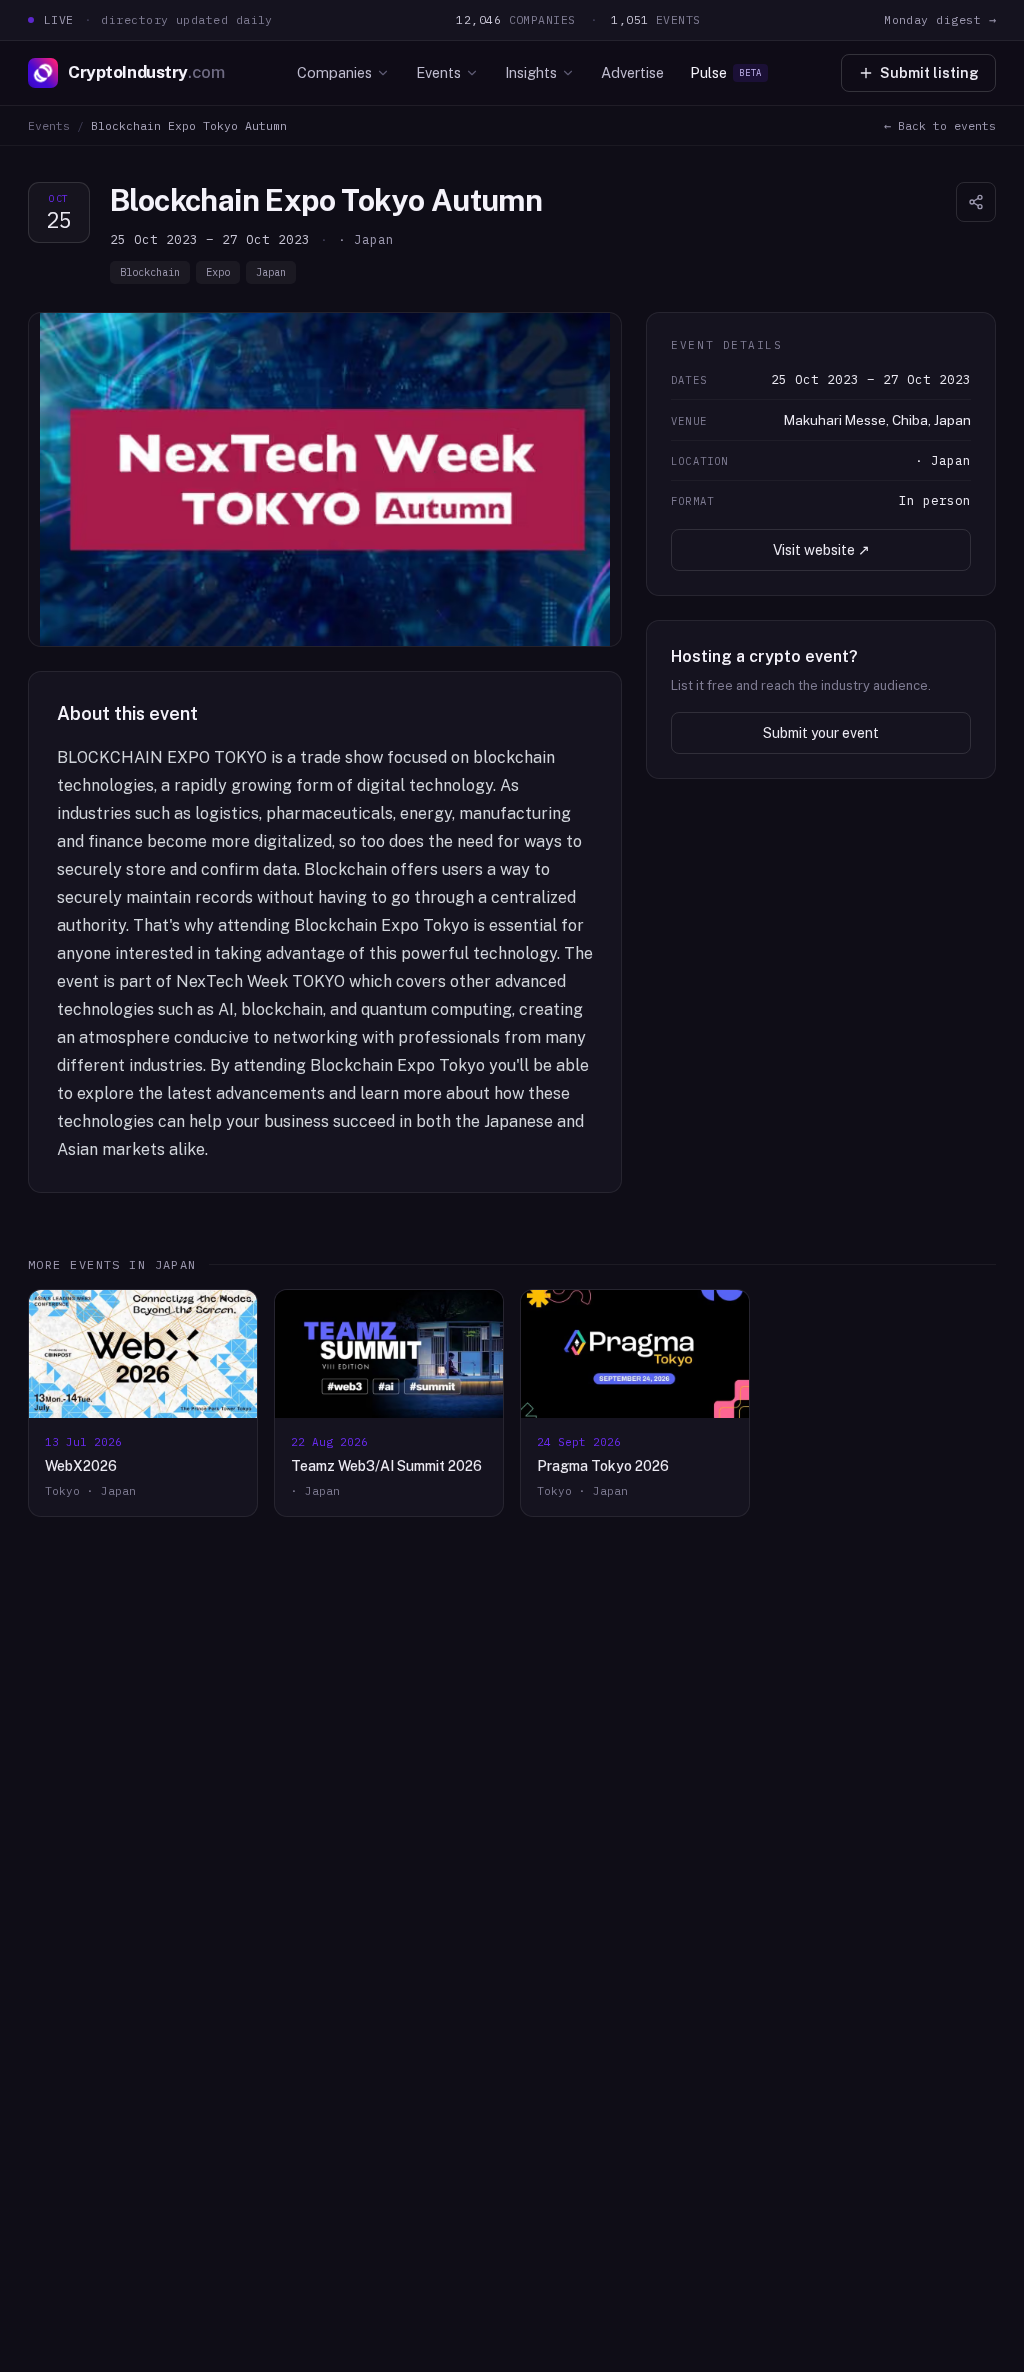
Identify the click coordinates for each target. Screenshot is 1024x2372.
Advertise (632, 72)
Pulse (726, 72)
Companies (334, 72)
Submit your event (821, 733)
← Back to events (940, 125)
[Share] (976, 202)
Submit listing (929, 73)
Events (438, 72)
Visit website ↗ (821, 550)
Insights (531, 72)
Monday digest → (940, 19)
